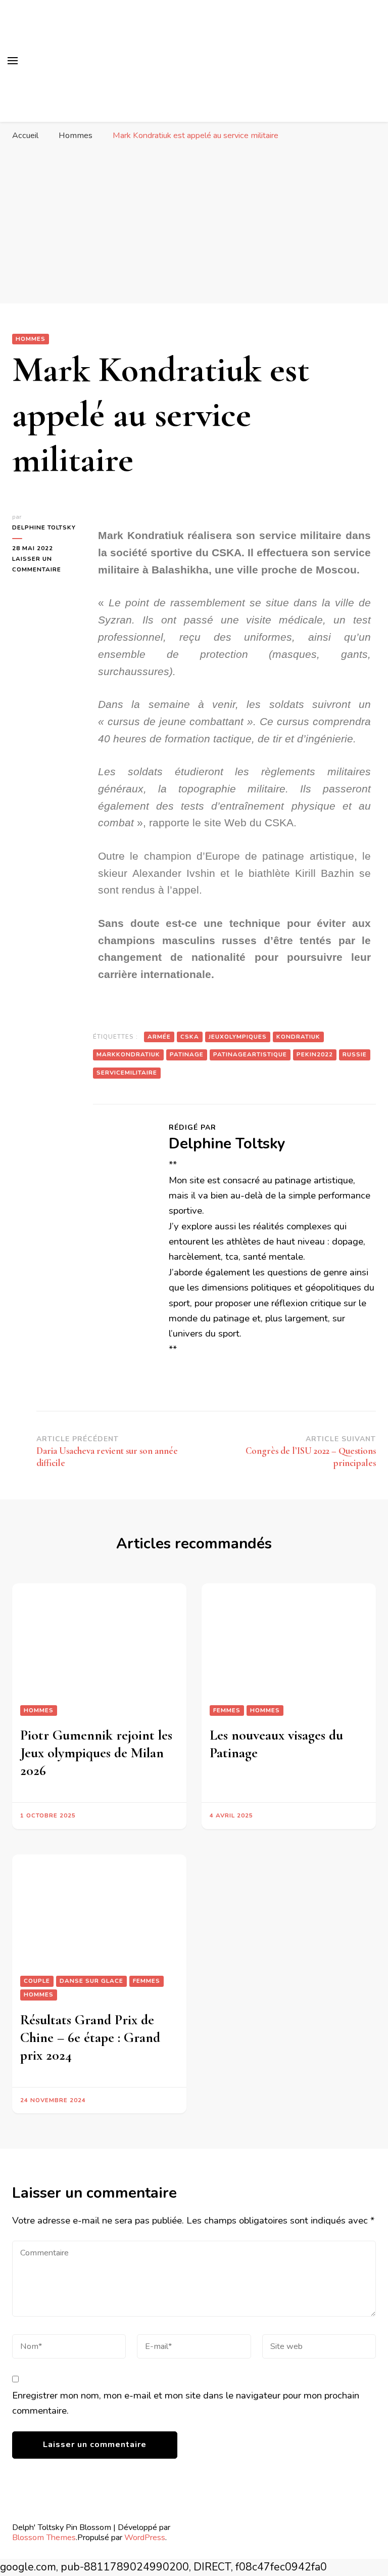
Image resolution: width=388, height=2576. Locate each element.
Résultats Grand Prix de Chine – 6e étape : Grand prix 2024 (90, 2037)
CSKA (190, 1037)
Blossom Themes (44, 2537)
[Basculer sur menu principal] (13, 61)
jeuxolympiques (238, 1037)
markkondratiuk (128, 1054)
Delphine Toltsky (44, 527)
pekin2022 (315, 1054)
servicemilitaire (127, 1073)
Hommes (31, 339)
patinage (187, 1054)
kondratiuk (298, 1037)
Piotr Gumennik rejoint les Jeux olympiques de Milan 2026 (96, 1753)
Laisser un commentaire (45, 564)
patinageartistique (250, 1054)
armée (159, 1037)
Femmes (227, 1710)
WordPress (145, 2537)
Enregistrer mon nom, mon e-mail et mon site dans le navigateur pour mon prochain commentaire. (186, 2403)
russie (355, 1054)
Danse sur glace (91, 1981)
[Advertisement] (194, 223)
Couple (37, 1981)
